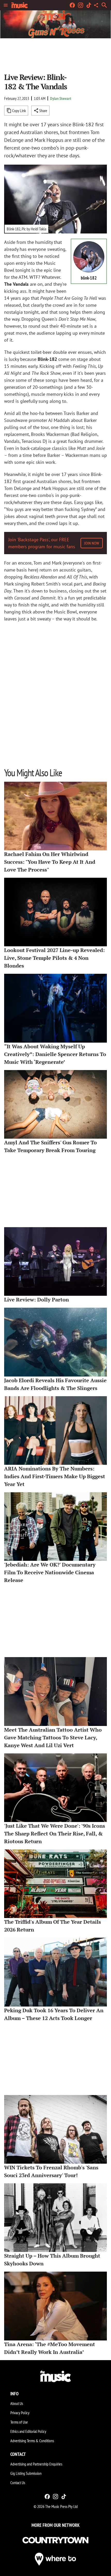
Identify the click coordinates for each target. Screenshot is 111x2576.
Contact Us (18, 2483)
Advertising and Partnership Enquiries (36, 2464)
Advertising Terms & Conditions (32, 2441)
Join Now (92, 543)
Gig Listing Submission (26, 2473)
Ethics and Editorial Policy (28, 2431)
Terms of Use (19, 2422)
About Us (17, 2403)
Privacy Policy (20, 2413)
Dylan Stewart (61, 98)
